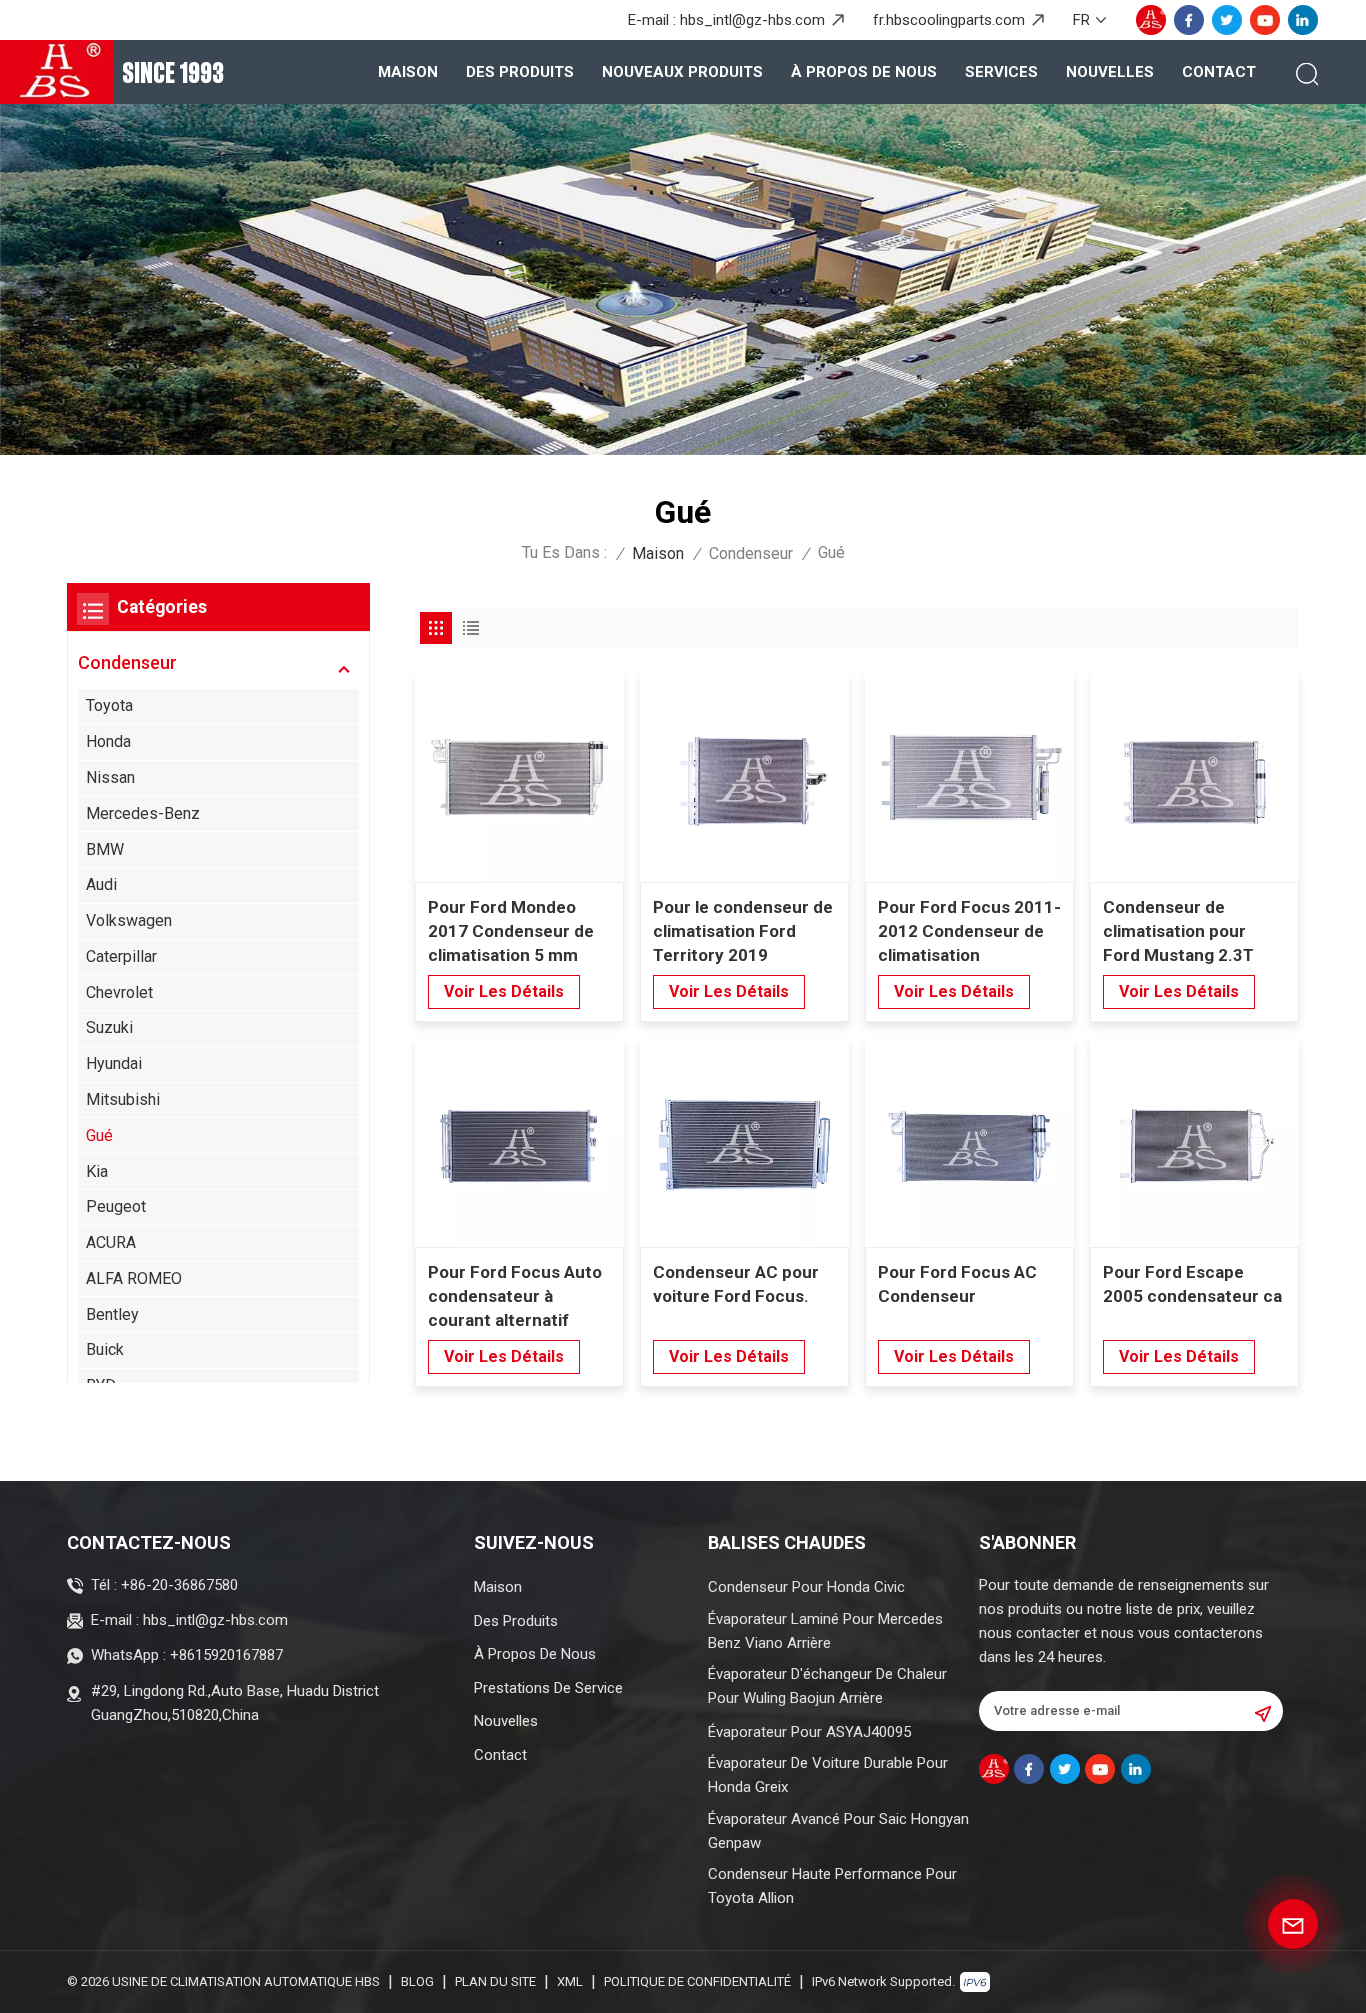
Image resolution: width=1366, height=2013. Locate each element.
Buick (105, 1349)
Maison (408, 72)
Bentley (112, 1314)
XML (570, 1981)
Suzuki (109, 1027)
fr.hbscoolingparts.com (949, 20)
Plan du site (495, 1981)
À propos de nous (864, 72)
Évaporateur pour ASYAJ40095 (809, 1732)
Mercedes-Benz (143, 813)
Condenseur (751, 553)
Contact (1219, 72)
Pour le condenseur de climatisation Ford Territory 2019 (743, 931)
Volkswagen (129, 920)
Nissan (110, 777)
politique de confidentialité (697, 1981)
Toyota (109, 705)
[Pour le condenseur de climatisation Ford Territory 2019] (744, 777)
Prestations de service (548, 1688)
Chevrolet (119, 992)
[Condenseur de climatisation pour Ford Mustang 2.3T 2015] (1194, 777)
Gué (99, 1135)
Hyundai (114, 1063)
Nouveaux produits (682, 72)
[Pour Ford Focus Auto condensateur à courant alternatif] (519, 1142)
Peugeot (116, 1206)
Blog (417, 1981)
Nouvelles (1110, 72)
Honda (108, 741)
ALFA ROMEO (134, 1278)
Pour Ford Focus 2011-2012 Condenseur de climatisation (969, 931)
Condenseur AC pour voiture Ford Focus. (736, 1284)
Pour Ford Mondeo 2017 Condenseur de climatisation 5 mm (511, 931)
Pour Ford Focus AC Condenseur (957, 1284)
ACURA (111, 1242)
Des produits (520, 72)
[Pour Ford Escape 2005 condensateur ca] (1194, 1142)
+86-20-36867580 (179, 1585)
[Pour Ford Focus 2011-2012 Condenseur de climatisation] (969, 777)
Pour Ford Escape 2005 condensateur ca (1192, 1284)
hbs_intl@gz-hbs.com (752, 20)
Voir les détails (504, 991)
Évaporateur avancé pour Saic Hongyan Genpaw (838, 1831)
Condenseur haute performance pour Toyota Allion (832, 1886)
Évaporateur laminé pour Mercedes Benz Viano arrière (825, 1631)
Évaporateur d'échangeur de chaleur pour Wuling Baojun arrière (827, 1686)
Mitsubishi (123, 1099)
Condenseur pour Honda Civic (806, 1587)
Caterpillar (121, 956)
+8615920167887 (226, 1655)
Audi (101, 884)
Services (1001, 72)
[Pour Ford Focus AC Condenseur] (969, 1142)
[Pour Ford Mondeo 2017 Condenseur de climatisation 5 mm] (519, 777)
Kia (97, 1171)
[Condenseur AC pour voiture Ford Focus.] (744, 1142)
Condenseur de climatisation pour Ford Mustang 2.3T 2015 (1178, 932)
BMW (105, 849)
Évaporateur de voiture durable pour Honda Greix (828, 1775)
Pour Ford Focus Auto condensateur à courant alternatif (515, 1296)
